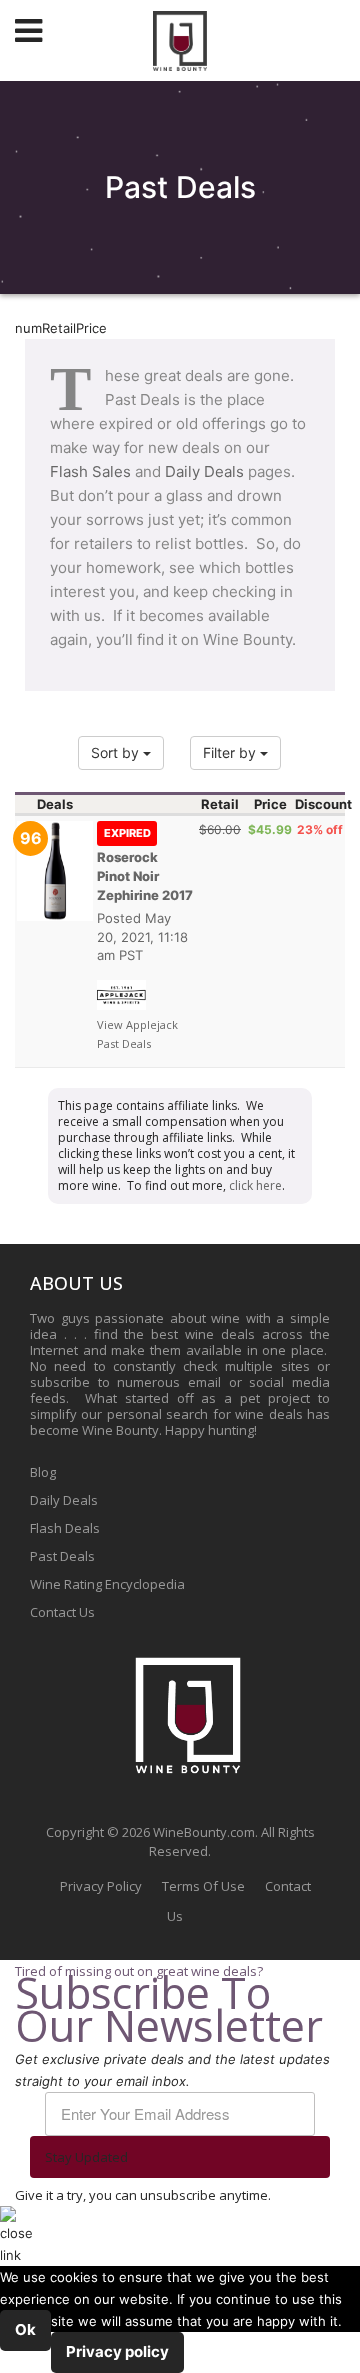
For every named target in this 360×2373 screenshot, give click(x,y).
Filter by (231, 752)
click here (255, 1185)
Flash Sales (90, 471)
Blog (43, 1472)
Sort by (117, 752)
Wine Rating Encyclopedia (107, 1584)
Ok (25, 2329)
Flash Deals (65, 1528)
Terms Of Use (203, 1886)
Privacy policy (117, 2351)
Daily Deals (204, 471)
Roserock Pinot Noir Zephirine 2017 (145, 864)
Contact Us (62, 1612)
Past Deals (62, 1556)
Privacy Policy (101, 1886)
